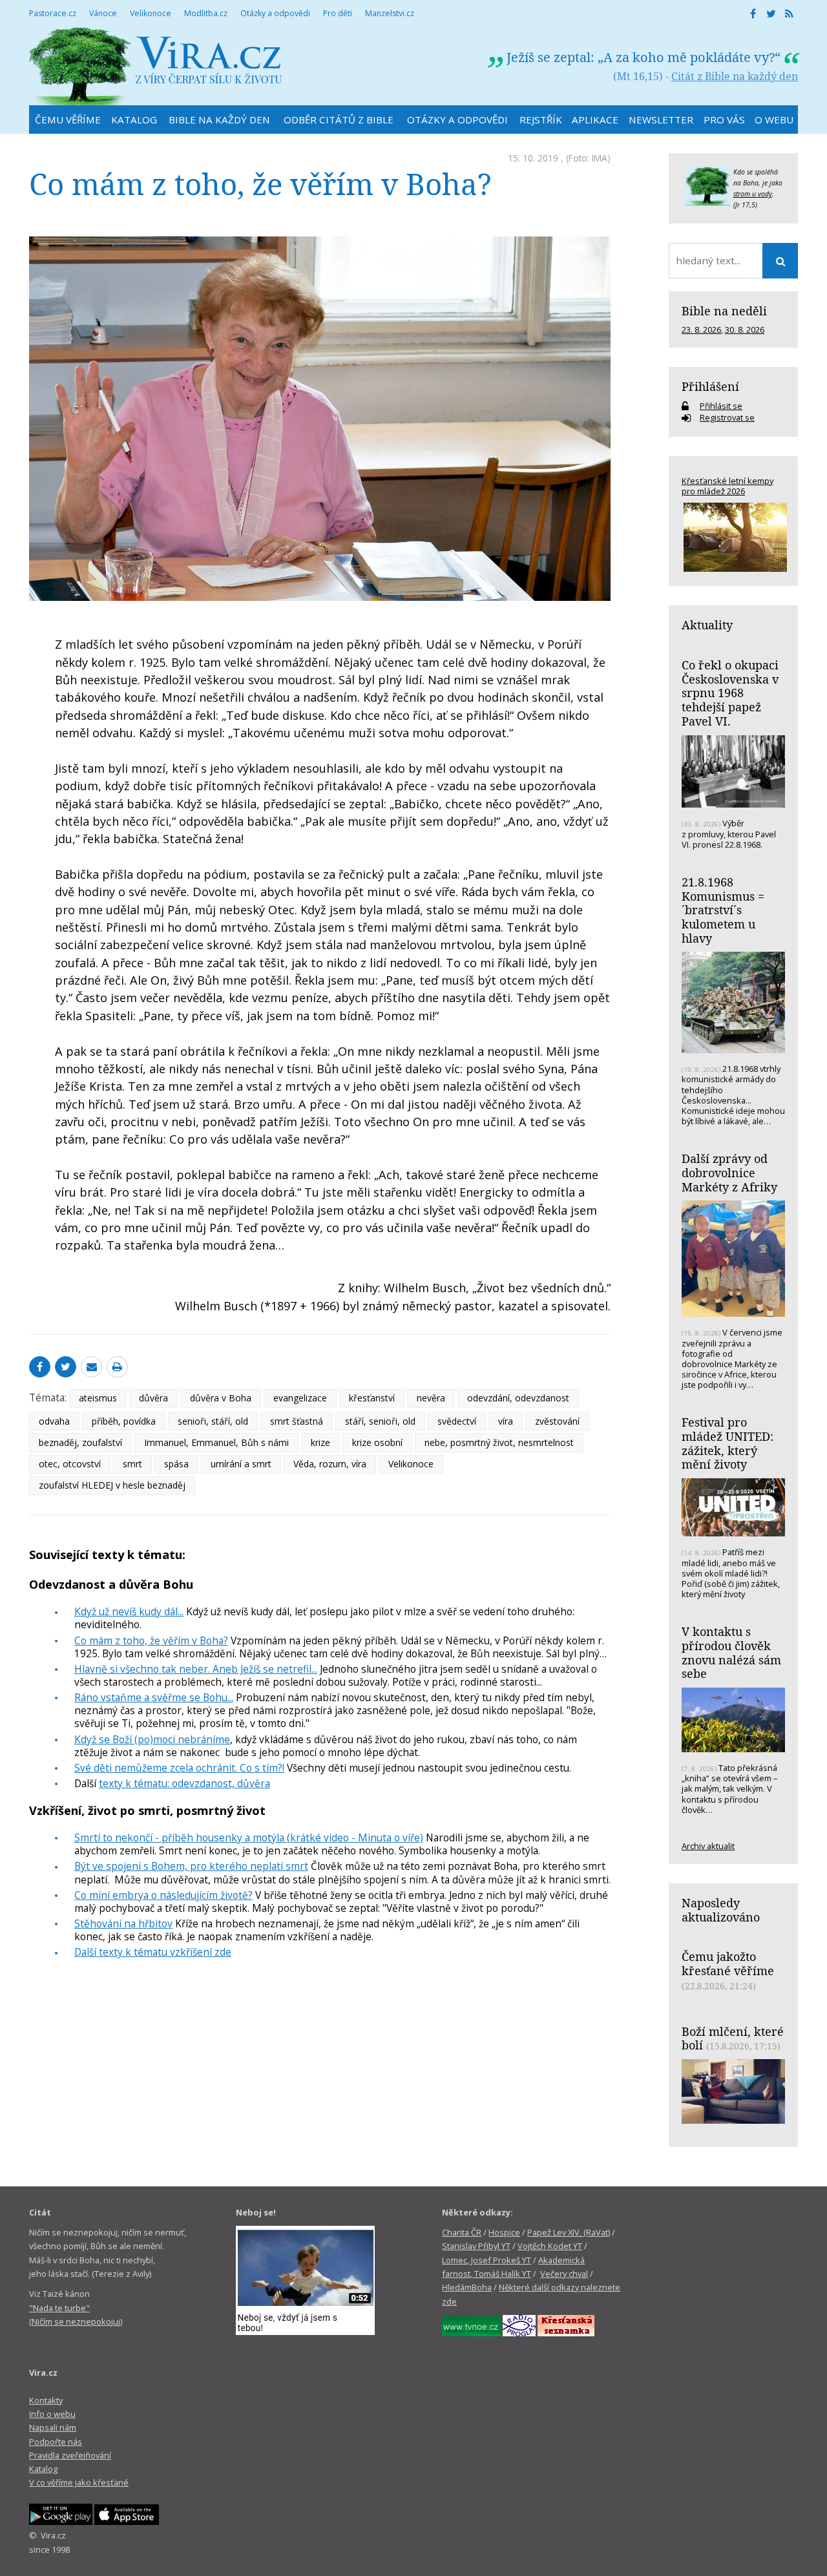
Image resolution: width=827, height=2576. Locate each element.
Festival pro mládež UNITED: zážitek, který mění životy (728, 1443)
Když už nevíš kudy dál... (129, 1611)
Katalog (43, 2469)
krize (320, 1442)
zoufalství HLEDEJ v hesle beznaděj (112, 1485)
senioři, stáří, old (213, 1421)
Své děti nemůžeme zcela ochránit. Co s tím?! (179, 1768)
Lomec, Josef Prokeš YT (487, 2260)
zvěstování (557, 1421)
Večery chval (564, 2274)
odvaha (54, 1421)
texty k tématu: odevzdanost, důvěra (184, 1783)
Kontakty (46, 2400)
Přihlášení (710, 386)
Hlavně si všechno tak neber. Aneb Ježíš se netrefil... (196, 1669)
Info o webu (52, 2414)
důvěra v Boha (221, 1398)
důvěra (153, 1398)
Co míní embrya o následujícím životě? (163, 1895)
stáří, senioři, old (380, 1421)
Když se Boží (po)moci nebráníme (152, 1739)
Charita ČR (462, 2232)
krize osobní (377, 1442)
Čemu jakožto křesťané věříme (728, 1963)
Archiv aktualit (708, 1846)
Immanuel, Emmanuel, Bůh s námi (216, 1442)
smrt (132, 1464)
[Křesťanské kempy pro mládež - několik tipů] (733, 537)
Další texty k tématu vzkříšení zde (153, 1952)
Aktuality (707, 625)
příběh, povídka (124, 1421)
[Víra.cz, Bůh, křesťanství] (156, 66)
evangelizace (300, 1398)
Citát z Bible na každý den (735, 76)
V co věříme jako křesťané (79, 2482)
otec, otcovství (70, 1464)
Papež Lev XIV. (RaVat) (569, 2232)
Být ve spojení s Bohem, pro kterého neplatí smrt (191, 1866)
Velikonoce (411, 1464)
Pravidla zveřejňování (70, 2455)
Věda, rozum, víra (330, 1464)
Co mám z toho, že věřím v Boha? (151, 1640)
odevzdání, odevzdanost (518, 1398)
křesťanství (372, 1398)
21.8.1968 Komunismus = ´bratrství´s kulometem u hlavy (723, 910)
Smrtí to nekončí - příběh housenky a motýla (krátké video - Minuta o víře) (249, 1838)
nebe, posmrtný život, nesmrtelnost (499, 1442)
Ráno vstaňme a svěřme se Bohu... (154, 1697)
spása (176, 1464)
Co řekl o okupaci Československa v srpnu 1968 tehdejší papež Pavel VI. (730, 693)
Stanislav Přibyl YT (476, 2246)
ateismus (98, 1398)
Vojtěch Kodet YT (550, 2246)
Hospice (504, 2232)
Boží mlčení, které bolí (733, 2038)
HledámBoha (467, 2287)
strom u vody (753, 194)
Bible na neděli (724, 311)
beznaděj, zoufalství (80, 1442)
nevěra (431, 1398)
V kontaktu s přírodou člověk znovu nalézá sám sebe (731, 1652)
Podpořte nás (56, 2442)
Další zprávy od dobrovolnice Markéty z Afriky (729, 1172)
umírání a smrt (241, 1464)
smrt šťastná (297, 1421)
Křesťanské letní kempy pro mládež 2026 (728, 486)
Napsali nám (53, 2427)
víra (506, 1421)
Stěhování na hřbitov (123, 1923)
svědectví (457, 1421)
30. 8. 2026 (745, 330)
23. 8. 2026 (701, 330)
